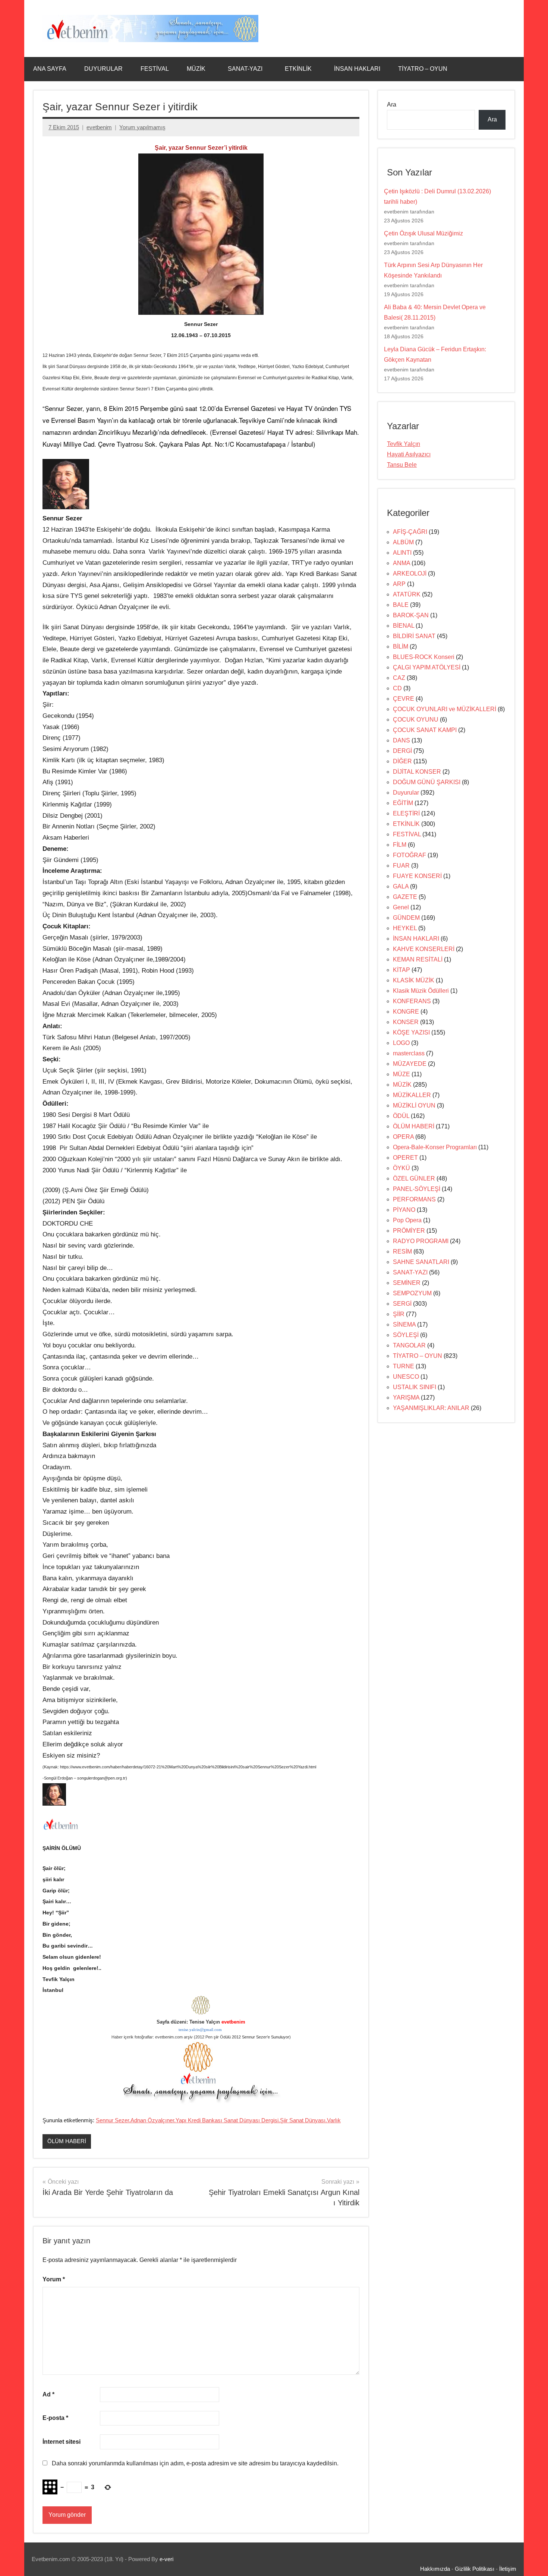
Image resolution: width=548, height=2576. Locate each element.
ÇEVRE (404, 699)
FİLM (400, 845)
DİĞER (402, 761)
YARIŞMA (406, 1398)
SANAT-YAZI (245, 69)
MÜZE (401, 1074)
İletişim (508, 2569)
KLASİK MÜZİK (414, 980)
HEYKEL (405, 928)
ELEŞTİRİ (406, 813)
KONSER (406, 1022)
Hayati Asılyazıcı (409, 454)
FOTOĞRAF (410, 855)
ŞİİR (399, 1314)
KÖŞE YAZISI (411, 1032)
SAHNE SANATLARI (421, 1262)
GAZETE (405, 897)
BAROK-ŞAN (411, 615)
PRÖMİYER (409, 1231)
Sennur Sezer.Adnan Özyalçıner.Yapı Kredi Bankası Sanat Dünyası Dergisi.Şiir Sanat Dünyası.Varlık (218, 2120)
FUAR (401, 866)
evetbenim (99, 127)
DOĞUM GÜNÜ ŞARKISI (427, 782)
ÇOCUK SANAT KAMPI (425, 730)
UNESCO (406, 1377)
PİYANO (404, 1210)
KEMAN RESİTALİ (418, 959)
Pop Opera (407, 1220)
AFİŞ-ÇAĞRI (410, 532)
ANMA (401, 563)
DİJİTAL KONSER (417, 772)
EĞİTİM (403, 803)
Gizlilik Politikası (475, 2569)
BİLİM (401, 647)
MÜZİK (196, 69)
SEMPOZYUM (412, 1293)
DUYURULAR (103, 69)
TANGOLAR (409, 1345)
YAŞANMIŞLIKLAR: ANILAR (431, 1408)
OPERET (405, 1158)
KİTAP (401, 970)
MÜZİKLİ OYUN (414, 1105)
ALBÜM (403, 542)
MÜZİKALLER (412, 1095)
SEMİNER (407, 1283)
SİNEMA (404, 1325)
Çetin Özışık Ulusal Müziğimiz (423, 233)
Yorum (54, 2279)
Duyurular (406, 793)
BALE (401, 605)
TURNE (404, 1366)
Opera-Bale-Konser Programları (435, 1147)
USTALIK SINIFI (415, 1387)
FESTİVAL (155, 69)
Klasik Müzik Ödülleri (421, 991)
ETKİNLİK (298, 69)
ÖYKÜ (401, 1168)
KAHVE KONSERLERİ (424, 949)
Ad (48, 2394)
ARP (399, 584)
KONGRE (406, 1012)
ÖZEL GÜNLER (414, 1178)
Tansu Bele (402, 465)
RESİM (402, 1251)
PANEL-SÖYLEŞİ (417, 1189)
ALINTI (402, 553)
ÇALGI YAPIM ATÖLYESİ (427, 667)
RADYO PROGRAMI (421, 1241)
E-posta (55, 2418)
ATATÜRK (407, 594)
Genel (401, 907)
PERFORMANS (414, 1199)
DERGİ (402, 751)
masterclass (409, 1053)
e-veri (166, 2559)
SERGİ (402, 1304)
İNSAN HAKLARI (357, 69)
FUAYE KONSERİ (417, 876)
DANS (401, 740)
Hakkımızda (435, 2569)
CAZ (399, 678)
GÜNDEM (406, 918)
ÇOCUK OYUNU (416, 720)
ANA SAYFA (50, 69)
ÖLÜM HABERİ (67, 2141)
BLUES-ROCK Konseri (424, 657)
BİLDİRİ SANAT (414, 636)
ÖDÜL (401, 1116)
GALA (401, 886)
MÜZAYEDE (410, 1064)
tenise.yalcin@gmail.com (200, 2030)
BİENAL (404, 626)
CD (397, 688)
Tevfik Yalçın (404, 444)
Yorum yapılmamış (142, 127)
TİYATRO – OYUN (423, 69)
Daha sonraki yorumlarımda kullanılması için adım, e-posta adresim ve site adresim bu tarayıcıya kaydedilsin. (195, 2463)
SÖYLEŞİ (406, 1335)
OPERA (403, 1137)
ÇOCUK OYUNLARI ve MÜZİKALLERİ (445, 709)
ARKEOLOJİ (410, 573)
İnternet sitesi (62, 2442)
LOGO (401, 1043)
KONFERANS (412, 1001)
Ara (392, 104)
